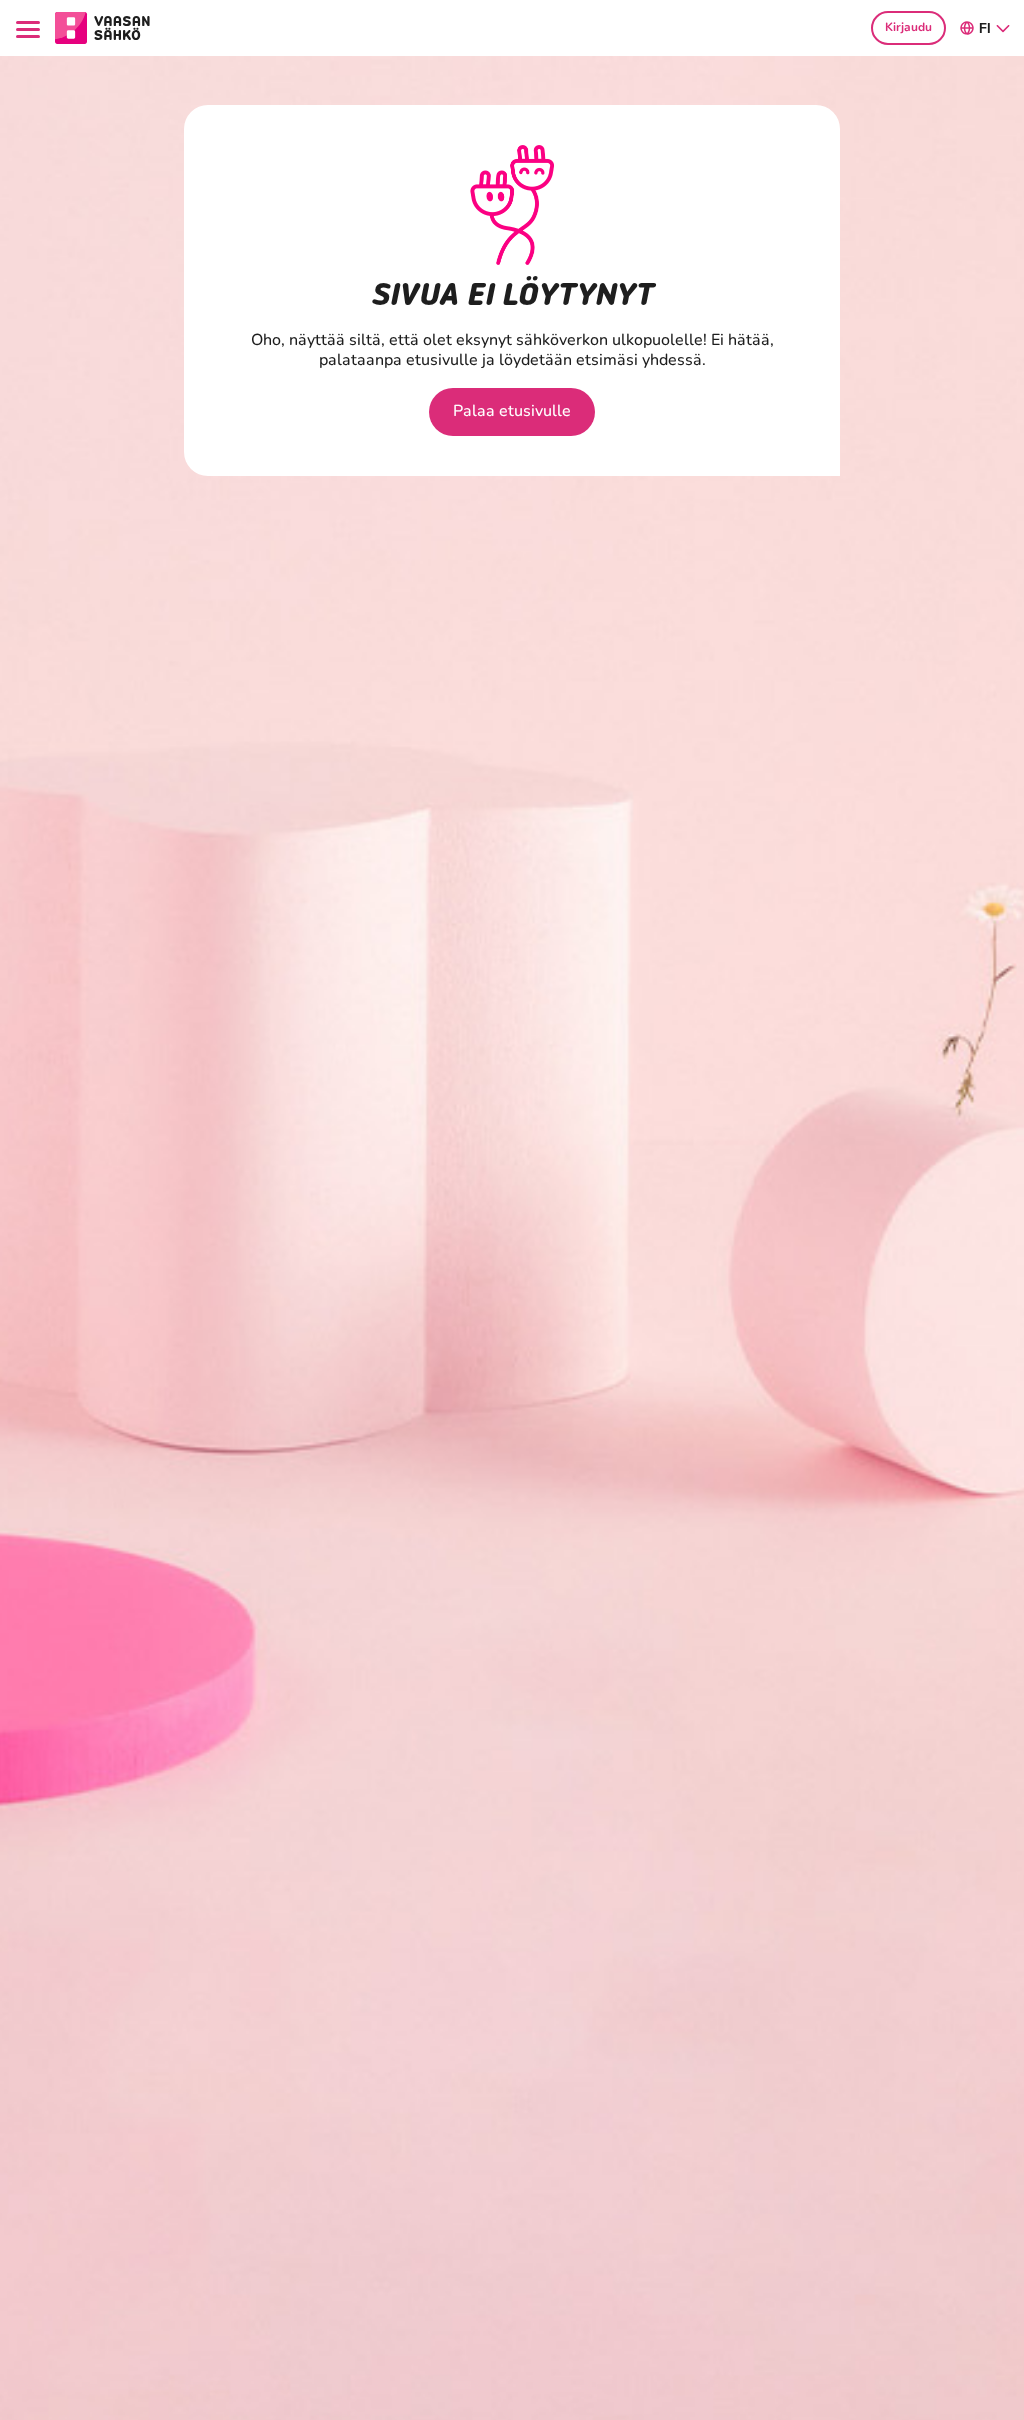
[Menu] (31, 28)
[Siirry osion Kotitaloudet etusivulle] (102, 26)
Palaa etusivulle (512, 411)
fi (985, 28)
